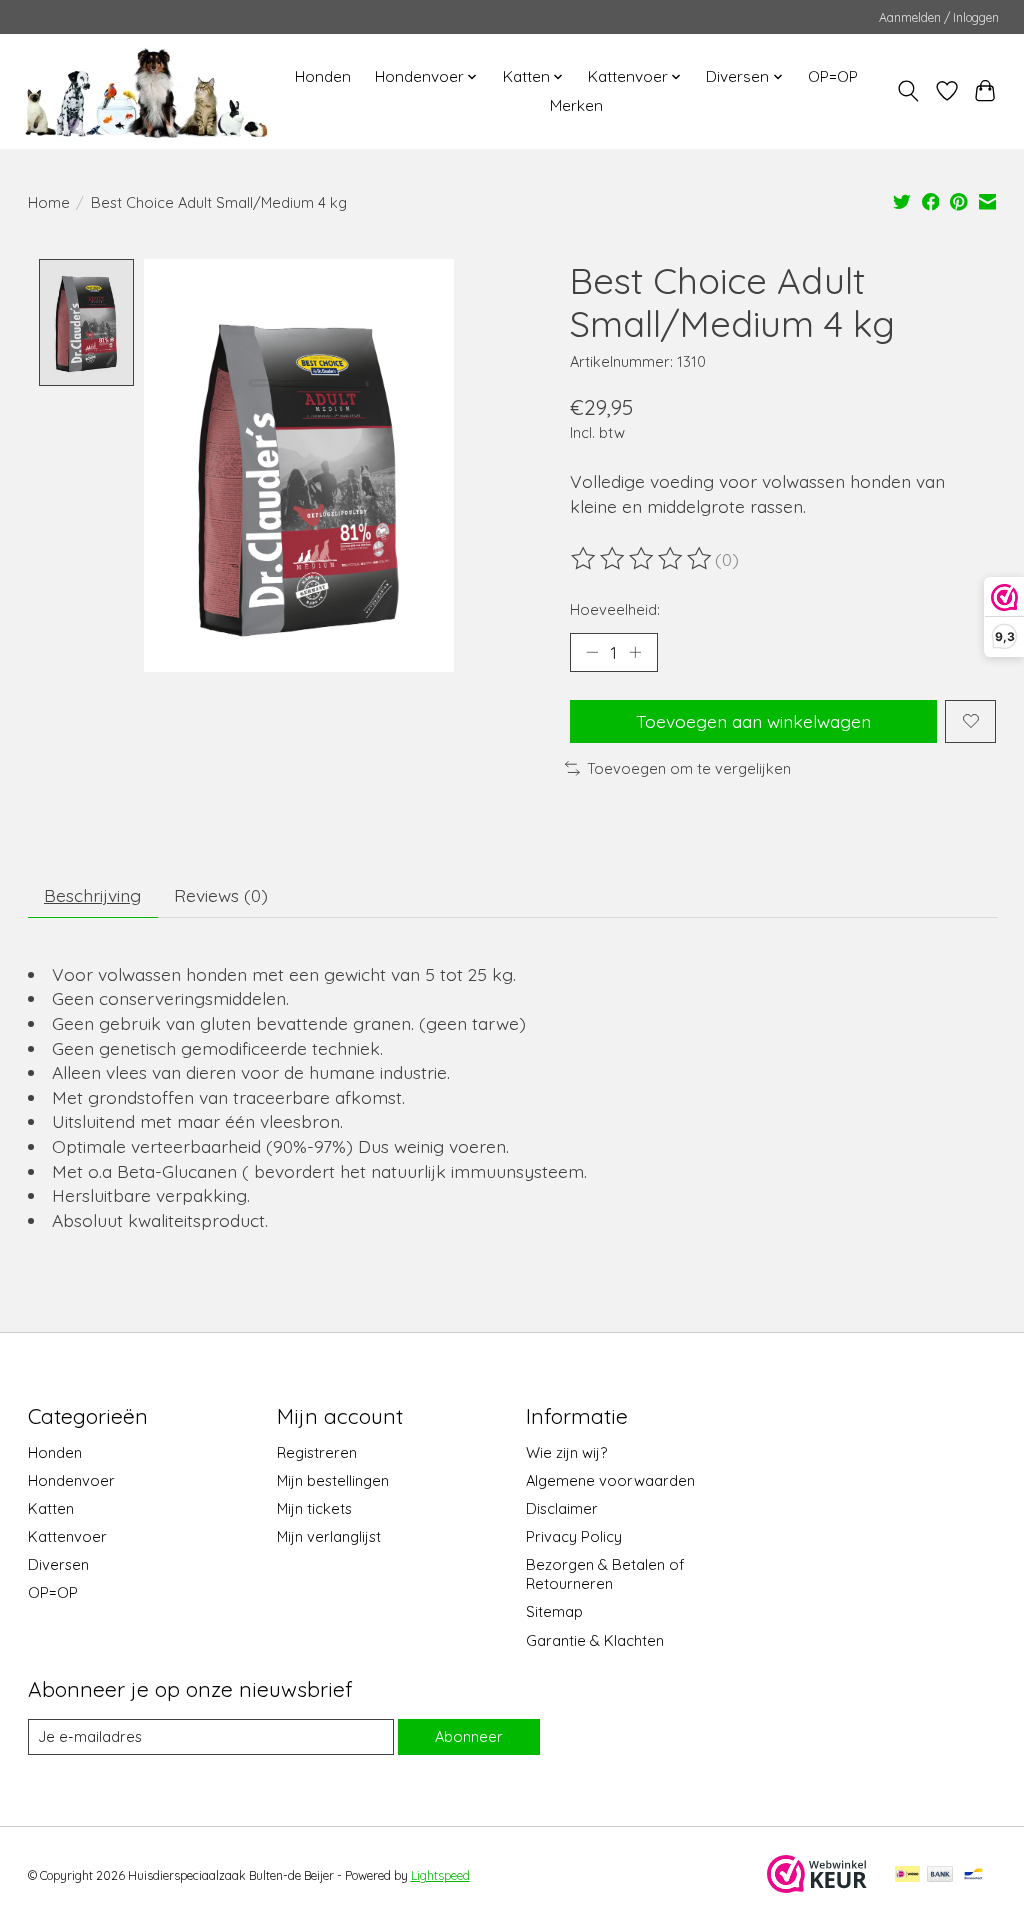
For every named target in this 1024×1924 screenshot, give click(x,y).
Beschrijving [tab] (92, 895)
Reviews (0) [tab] (221, 895)
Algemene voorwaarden (610, 1480)
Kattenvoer (67, 1536)
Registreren (317, 1452)
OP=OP (833, 76)
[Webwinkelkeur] (817, 1886)
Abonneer (469, 1736)
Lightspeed (440, 1875)
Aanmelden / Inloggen (939, 17)
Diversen (58, 1564)
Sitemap (554, 1611)
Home (49, 202)
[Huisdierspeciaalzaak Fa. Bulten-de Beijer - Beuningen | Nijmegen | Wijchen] (146, 91)
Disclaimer (562, 1508)
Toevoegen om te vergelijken (689, 768)
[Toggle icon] (907, 91)
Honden (323, 76)
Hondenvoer (71, 1480)
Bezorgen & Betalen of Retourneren (605, 1574)
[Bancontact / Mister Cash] (973, 1875)
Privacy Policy (574, 1536)
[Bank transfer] (940, 1875)
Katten (51, 1508)
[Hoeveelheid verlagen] (592, 652)
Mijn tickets (314, 1508)
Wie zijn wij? (566, 1452)
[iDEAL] (907, 1875)
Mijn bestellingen (333, 1480)
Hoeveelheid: (615, 609)
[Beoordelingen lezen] (643, 559)
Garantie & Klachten (595, 1640)
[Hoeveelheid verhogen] (635, 652)
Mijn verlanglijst (329, 1536)
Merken (576, 105)
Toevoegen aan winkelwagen (753, 721)
